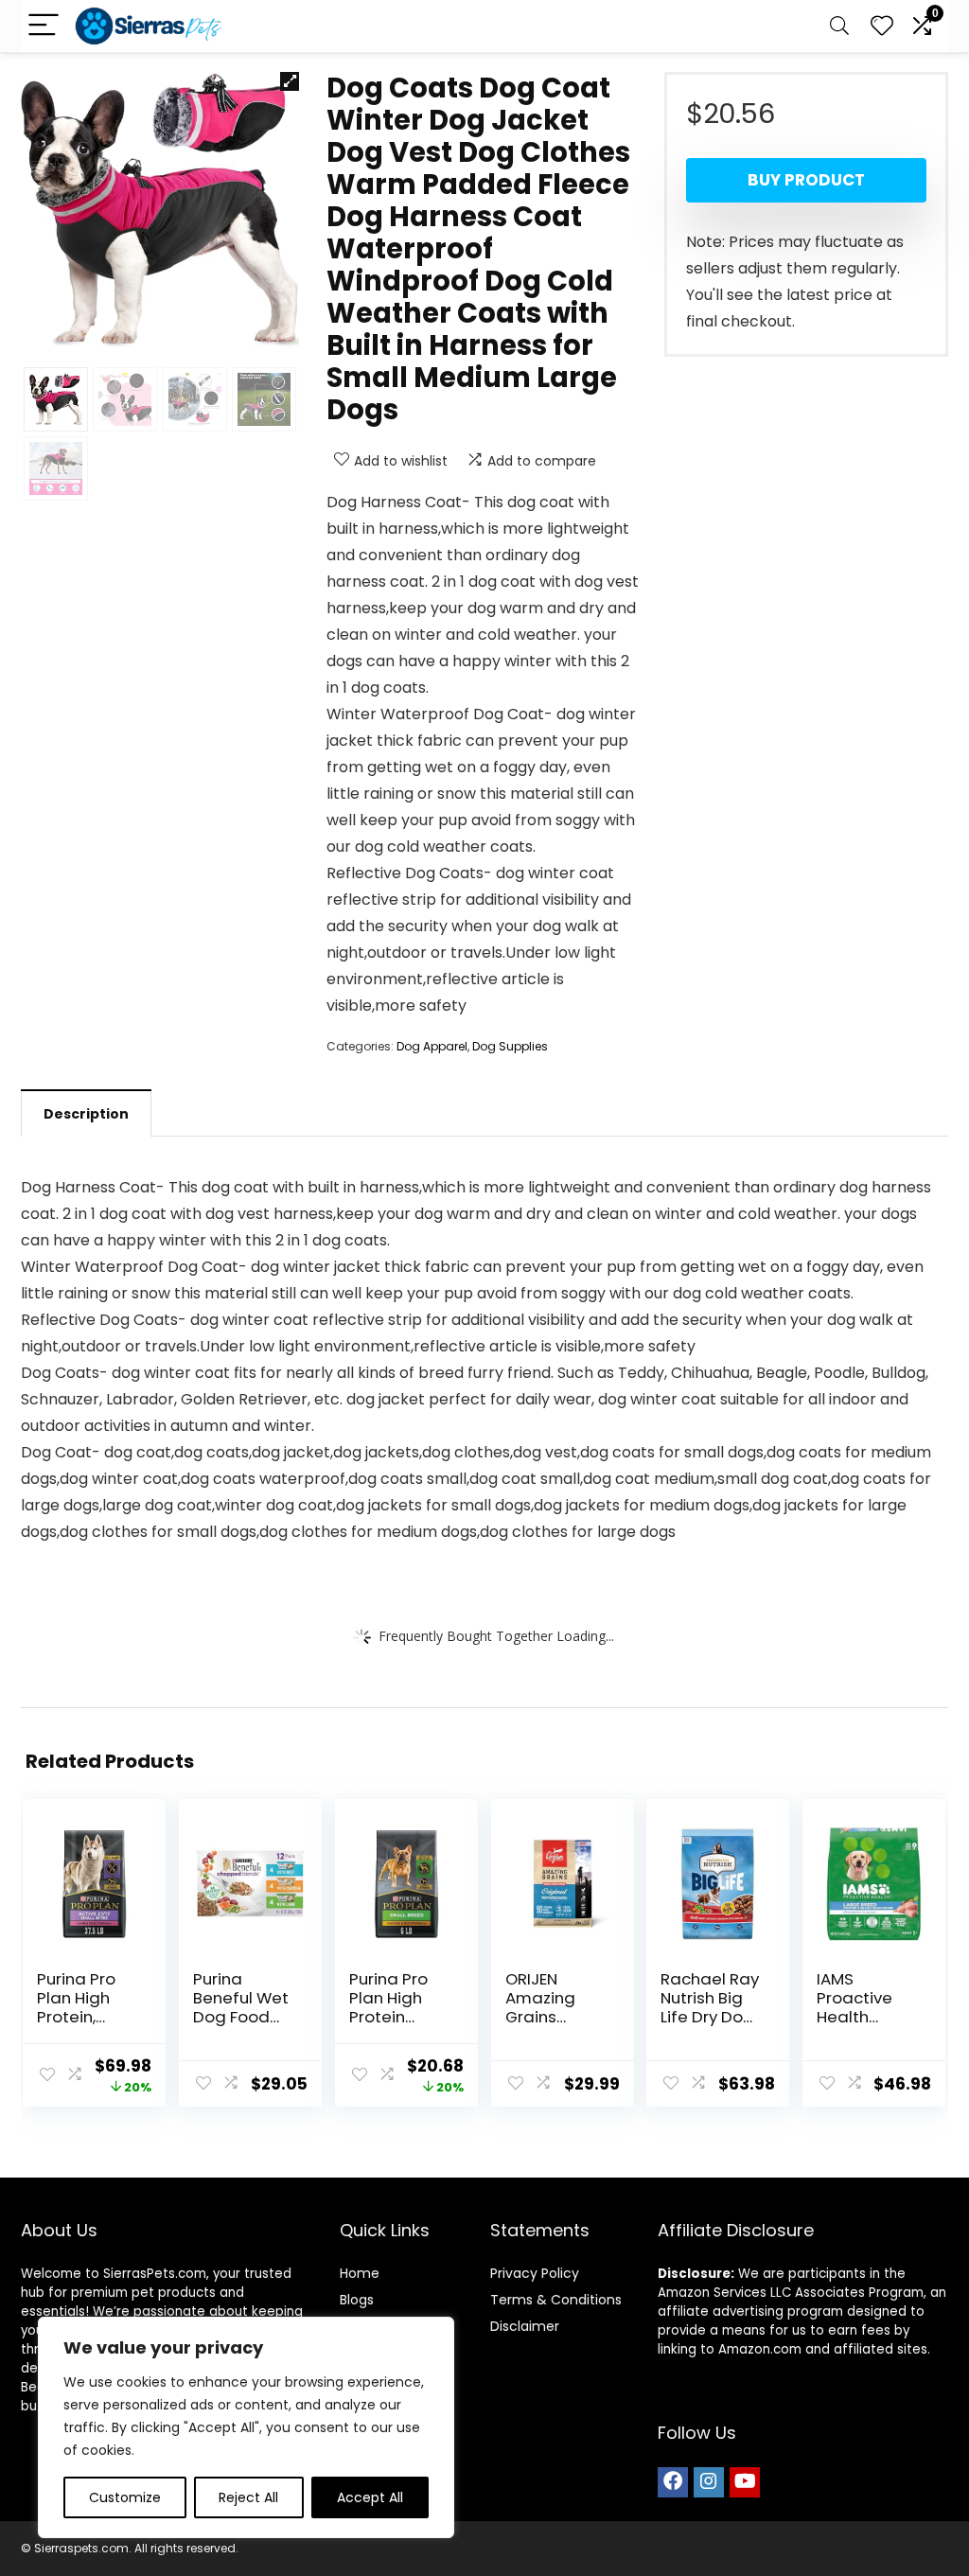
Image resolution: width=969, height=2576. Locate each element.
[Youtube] (745, 2482)
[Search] (839, 26)
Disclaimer (525, 2326)
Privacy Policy (535, 2273)
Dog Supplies (510, 1046)
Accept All (370, 2497)
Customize (125, 2497)
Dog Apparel (432, 1046)
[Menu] (44, 26)
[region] (246, 2427)
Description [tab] (86, 1114)
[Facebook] (673, 2482)
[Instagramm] (709, 2482)
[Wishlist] (882, 26)
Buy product (806, 180)
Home (360, 2273)
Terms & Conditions (556, 2300)
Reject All (248, 2497)
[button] (290, 81)
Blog (353, 2300)
